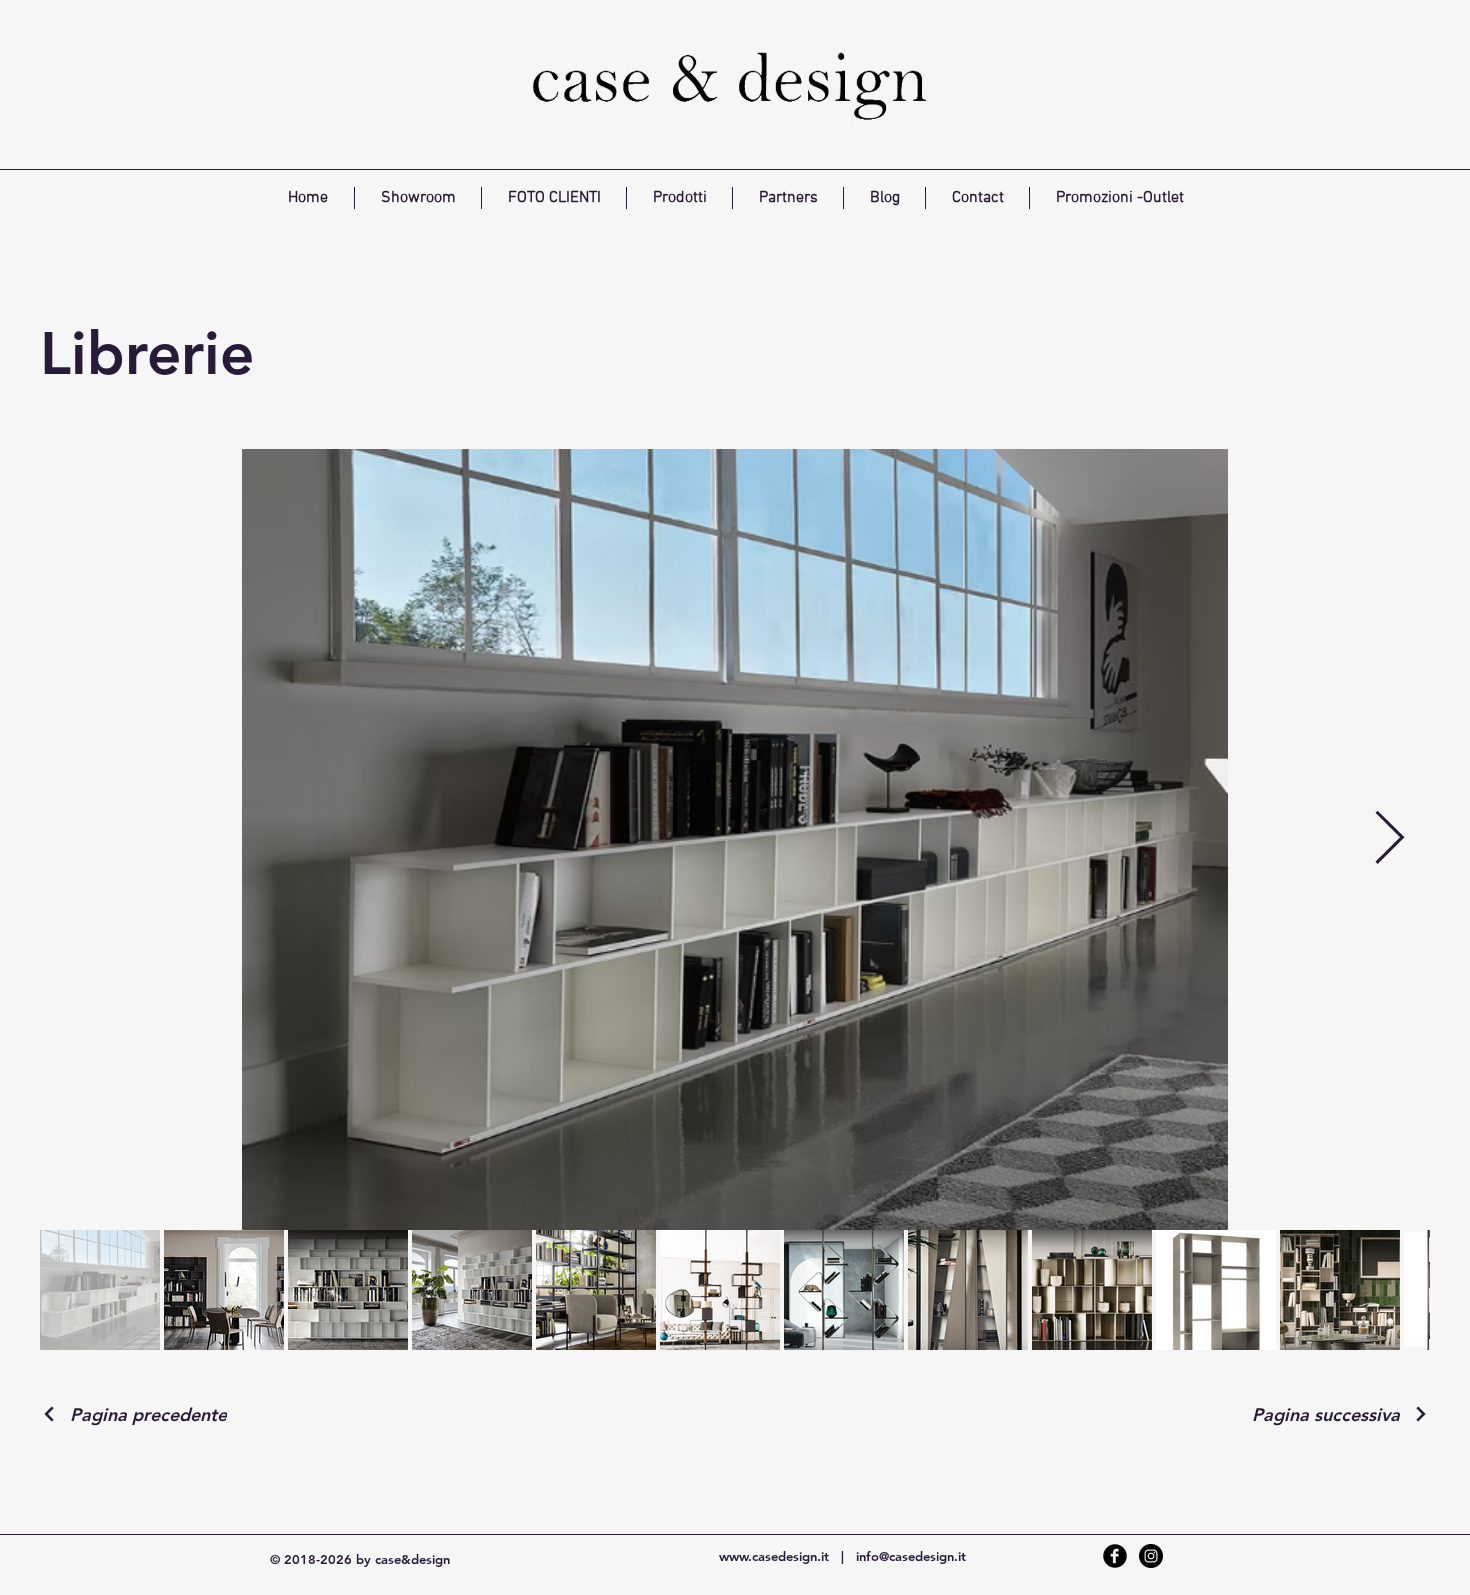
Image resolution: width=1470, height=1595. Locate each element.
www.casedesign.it (774, 1556)
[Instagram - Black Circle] (1151, 1556)
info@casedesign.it (911, 1556)
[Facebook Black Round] (1115, 1556)
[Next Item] (1389, 840)
